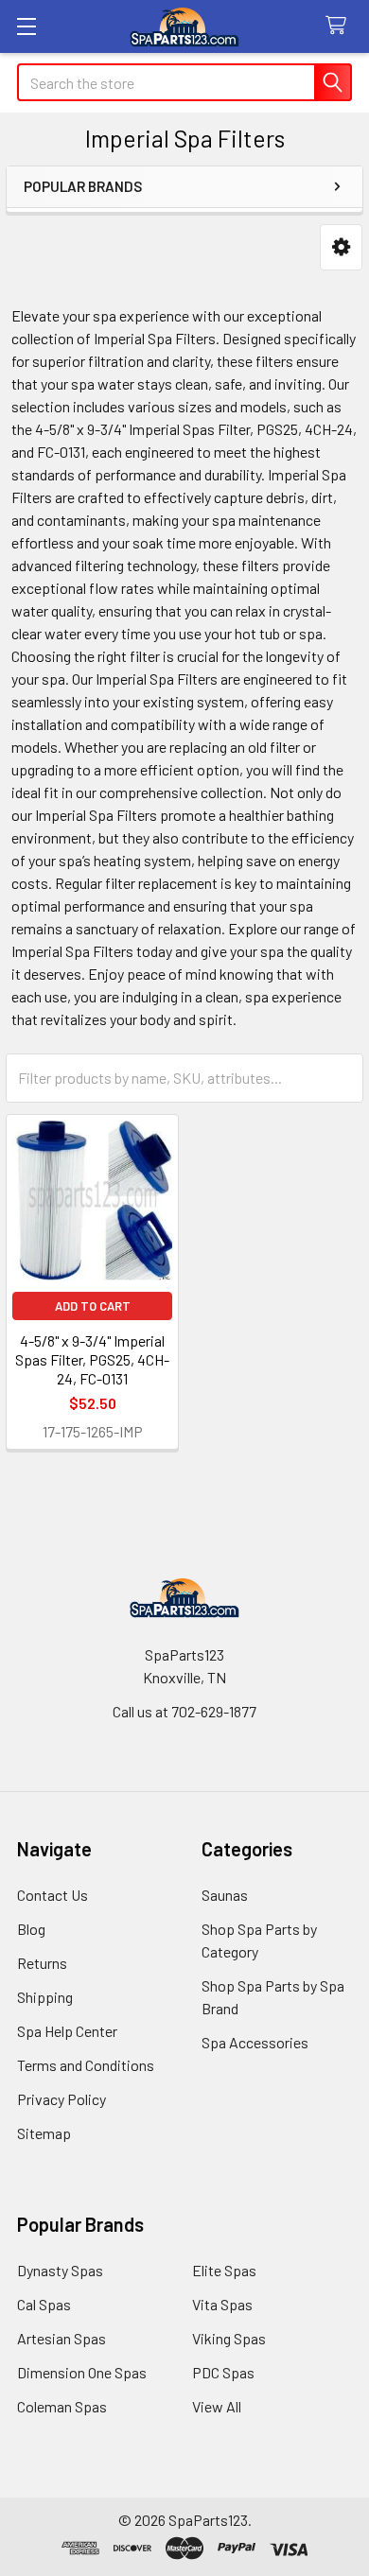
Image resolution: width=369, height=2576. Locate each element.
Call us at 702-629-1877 (184, 1711)
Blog (31, 1929)
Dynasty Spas (60, 2270)
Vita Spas (222, 2304)
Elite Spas (224, 2270)
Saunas (225, 1895)
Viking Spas (229, 2338)
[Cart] (340, 26)
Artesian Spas (61, 2338)
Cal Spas (44, 2304)
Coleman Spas (62, 2406)
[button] (341, 247)
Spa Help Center (67, 2031)
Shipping (45, 1997)
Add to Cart (93, 1306)
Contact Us (53, 1895)
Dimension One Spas (82, 2372)
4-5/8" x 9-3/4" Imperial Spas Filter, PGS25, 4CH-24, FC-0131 (92, 1359)
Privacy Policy (61, 2099)
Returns (42, 1963)
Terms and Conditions (86, 2065)
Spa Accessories (255, 2042)
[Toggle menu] (26, 26)
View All (217, 2406)
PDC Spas (223, 2372)
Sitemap (44, 2133)
